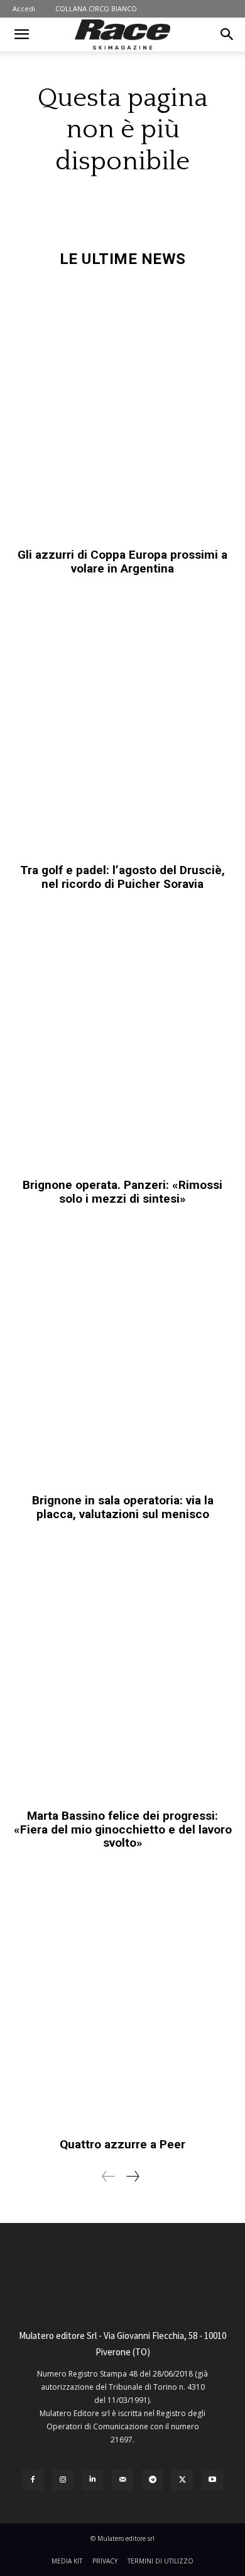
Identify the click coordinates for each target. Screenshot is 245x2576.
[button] (21, 34)
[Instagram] (63, 2480)
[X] (182, 2480)
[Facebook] (33, 2480)
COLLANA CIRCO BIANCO (96, 8)
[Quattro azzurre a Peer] (122, 2000)
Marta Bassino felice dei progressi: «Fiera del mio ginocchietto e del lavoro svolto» (123, 1829)
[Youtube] (212, 2480)
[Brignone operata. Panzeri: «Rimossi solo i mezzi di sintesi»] (122, 1041)
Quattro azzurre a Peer (122, 2144)
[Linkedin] (93, 2480)
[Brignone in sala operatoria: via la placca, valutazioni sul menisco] (122, 1356)
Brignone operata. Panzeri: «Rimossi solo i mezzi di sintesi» (122, 1192)
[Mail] (122, 2480)
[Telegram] (153, 2480)
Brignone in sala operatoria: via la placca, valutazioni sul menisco (123, 1507)
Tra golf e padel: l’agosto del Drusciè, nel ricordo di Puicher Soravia (122, 877)
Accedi (24, 8)
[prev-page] (109, 2176)
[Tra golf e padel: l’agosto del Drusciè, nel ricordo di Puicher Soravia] (122, 726)
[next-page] (132, 2176)
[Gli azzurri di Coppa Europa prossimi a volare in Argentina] (122, 410)
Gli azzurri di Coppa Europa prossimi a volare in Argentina (122, 562)
